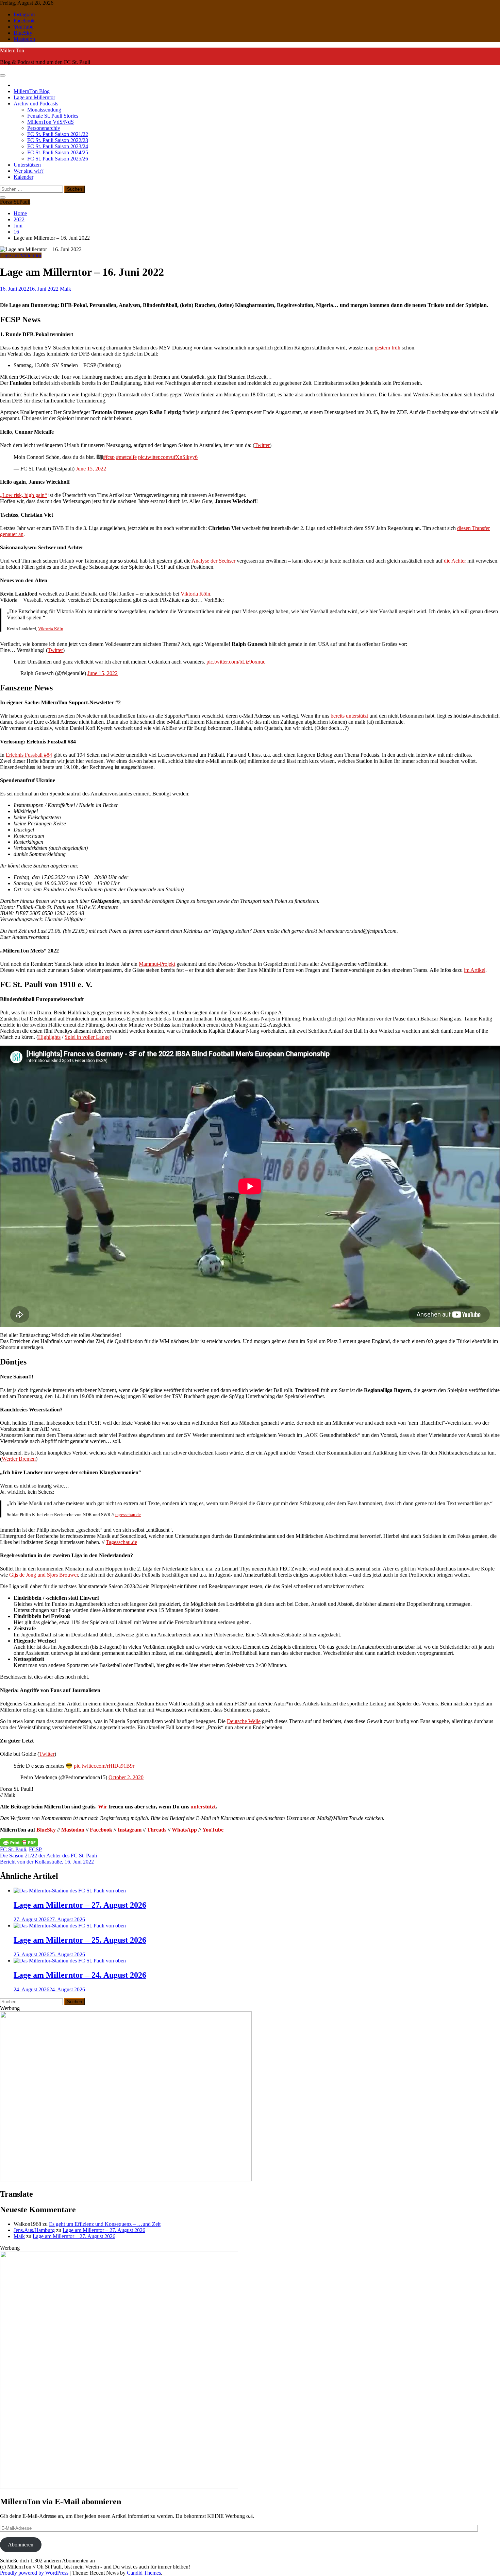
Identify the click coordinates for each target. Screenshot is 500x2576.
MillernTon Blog (32, 91)
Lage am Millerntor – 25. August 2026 (80, 1940)
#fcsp (109, 457)
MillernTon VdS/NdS (51, 122)
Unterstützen (27, 165)
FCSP (35, 1849)
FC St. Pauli (13, 1849)
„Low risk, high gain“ (23, 495)
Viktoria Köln (195, 594)
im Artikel (475, 970)
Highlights (49, 1037)
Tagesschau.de (121, 1542)
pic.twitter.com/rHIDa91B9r (104, 1766)
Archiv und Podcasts (36, 104)
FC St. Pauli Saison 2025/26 (58, 159)
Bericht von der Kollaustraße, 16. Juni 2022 (47, 1862)
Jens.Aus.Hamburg (34, 2230)
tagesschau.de (128, 1515)
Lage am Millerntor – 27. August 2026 (80, 1905)
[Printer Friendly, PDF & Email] (19, 1842)
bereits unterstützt (349, 716)
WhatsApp (184, 1830)
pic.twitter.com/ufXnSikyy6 (168, 457)
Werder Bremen (19, 1459)
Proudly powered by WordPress (35, 2573)
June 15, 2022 (91, 469)
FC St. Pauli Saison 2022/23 (58, 140)
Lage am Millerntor (34, 97)
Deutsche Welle (244, 1721)
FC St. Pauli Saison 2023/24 (58, 146)
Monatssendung (44, 110)
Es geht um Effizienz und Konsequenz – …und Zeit (105, 2224)
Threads (157, 1830)
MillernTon (12, 50)
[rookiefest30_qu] (119, 2487)
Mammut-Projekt (157, 964)
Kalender (23, 177)
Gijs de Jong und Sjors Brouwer (44, 1575)
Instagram (24, 14)
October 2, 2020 (126, 1777)
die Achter (455, 561)
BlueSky (23, 33)
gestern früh (388, 348)
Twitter (262, 445)
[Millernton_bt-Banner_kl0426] (126, 2179)
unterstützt (203, 1807)
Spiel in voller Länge (87, 1037)
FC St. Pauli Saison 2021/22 (58, 134)
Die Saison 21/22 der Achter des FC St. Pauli (48, 1856)
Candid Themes (144, 2573)
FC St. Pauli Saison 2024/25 (58, 152)
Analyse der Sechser (213, 561)
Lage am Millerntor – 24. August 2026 (80, 1975)
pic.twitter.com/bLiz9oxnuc (236, 662)
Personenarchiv (44, 128)
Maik (19, 2236)
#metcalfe (126, 457)
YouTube (23, 27)
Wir (103, 1807)
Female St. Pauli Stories (53, 116)
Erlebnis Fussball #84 (29, 755)
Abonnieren (21, 2545)
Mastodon (24, 39)
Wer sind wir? (29, 171)
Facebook (24, 21)
